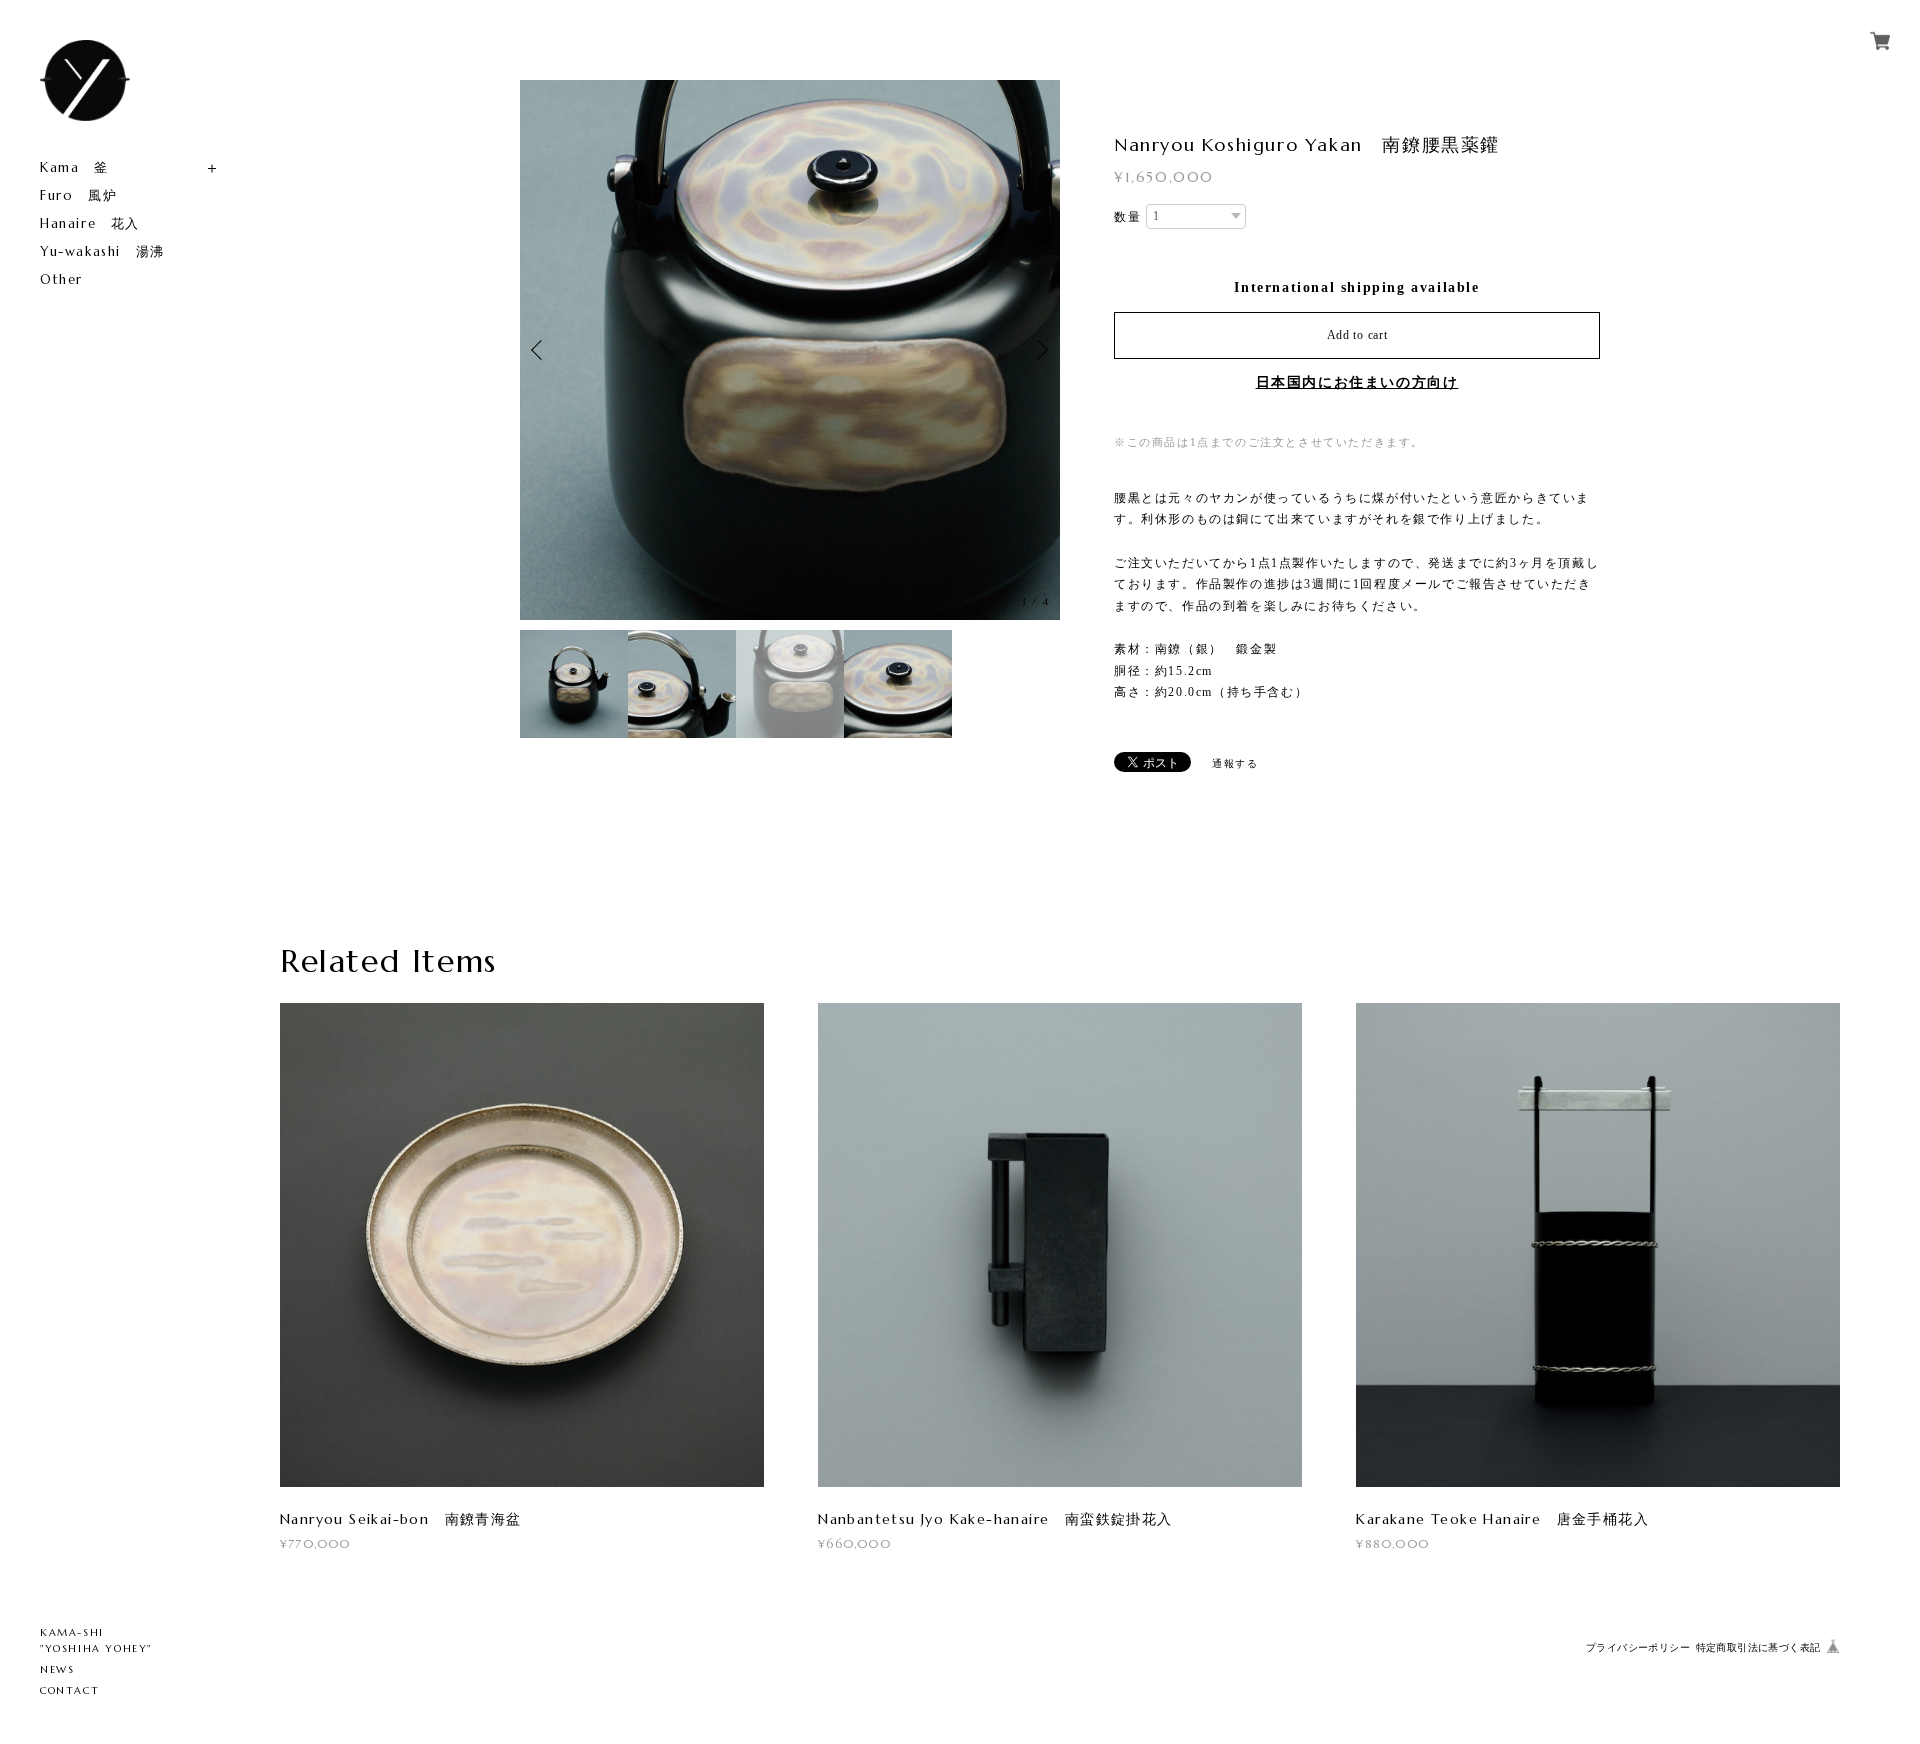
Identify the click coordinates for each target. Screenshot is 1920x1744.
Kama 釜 (74, 167)
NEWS (57, 1669)
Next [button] (1040, 350)
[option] (961, 350)
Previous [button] (540, 350)
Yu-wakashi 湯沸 (102, 251)
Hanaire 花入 (90, 223)
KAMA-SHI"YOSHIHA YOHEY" (96, 1640)
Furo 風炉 (78, 195)
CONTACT (69, 1690)
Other (61, 279)
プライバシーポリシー (1638, 1647)
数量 (1127, 217)
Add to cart (1357, 335)
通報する (1235, 763)
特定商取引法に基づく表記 (1758, 1647)
